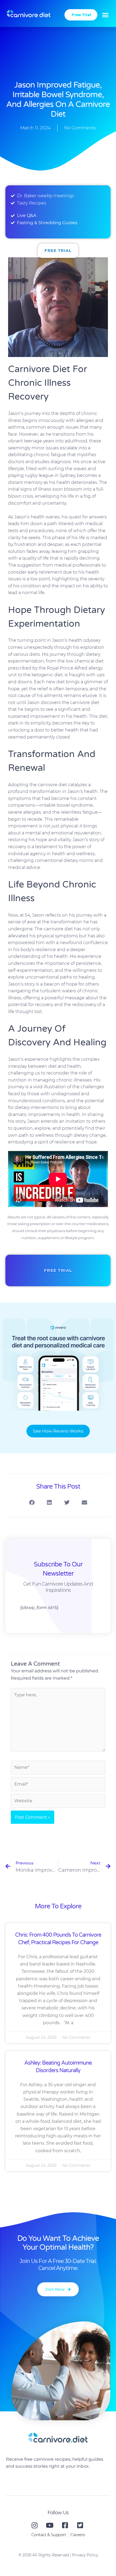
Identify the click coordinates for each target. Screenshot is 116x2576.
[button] (105, 15)
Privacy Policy (85, 2555)
